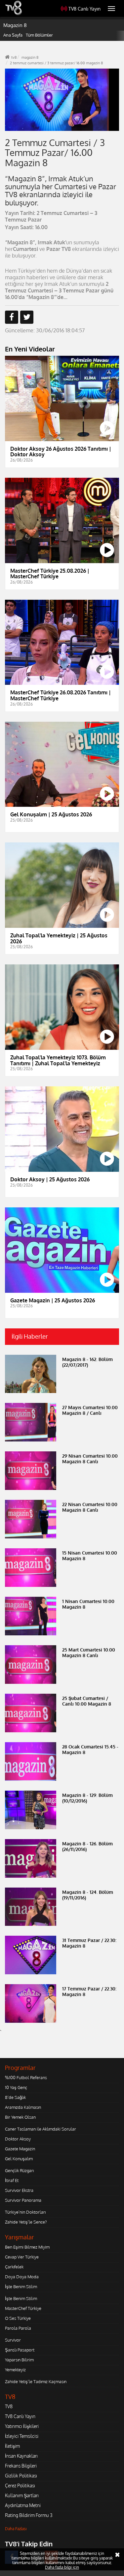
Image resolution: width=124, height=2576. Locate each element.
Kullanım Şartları (22, 2495)
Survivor (13, 2340)
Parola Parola (18, 2328)
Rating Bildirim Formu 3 (29, 2515)
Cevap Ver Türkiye (22, 2257)
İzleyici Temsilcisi (22, 2436)
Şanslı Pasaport (20, 2350)
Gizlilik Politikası (21, 2476)
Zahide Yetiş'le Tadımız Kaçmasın (36, 2381)
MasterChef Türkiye (23, 2308)
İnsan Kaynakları (21, 2456)
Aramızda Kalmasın (23, 2107)
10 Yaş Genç (16, 2087)
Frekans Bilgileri (21, 2466)
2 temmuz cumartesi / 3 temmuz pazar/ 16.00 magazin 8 (56, 63)
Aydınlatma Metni (23, 2505)
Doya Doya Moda (22, 2277)
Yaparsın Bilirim (19, 2360)
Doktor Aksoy (18, 2139)
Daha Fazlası (16, 2529)
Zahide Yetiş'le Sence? (26, 2222)
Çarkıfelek (14, 2267)
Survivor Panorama (23, 2200)
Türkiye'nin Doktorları (25, 2212)
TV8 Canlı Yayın (84, 9)
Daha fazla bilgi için (62, 2567)
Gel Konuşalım (19, 2159)
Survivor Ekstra (19, 2190)
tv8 (14, 57)
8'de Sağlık (15, 2097)
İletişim (12, 2446)
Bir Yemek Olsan (20, 2117)
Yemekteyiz (15, 2370)
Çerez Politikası (20, 2485)
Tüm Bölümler (39, 35)
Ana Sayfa (13, 35)
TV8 (9, 2406)
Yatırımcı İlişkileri (22, 2426)
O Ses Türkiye (18, 2318)
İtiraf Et (12, 2180)
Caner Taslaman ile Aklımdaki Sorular (41, 2129)
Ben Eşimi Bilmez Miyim (27, 2247)
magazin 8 (30, 57)
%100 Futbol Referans (26, 2077)
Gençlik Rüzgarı (19, 2170)
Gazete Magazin (20, 2149)
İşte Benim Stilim (21, 2287)
